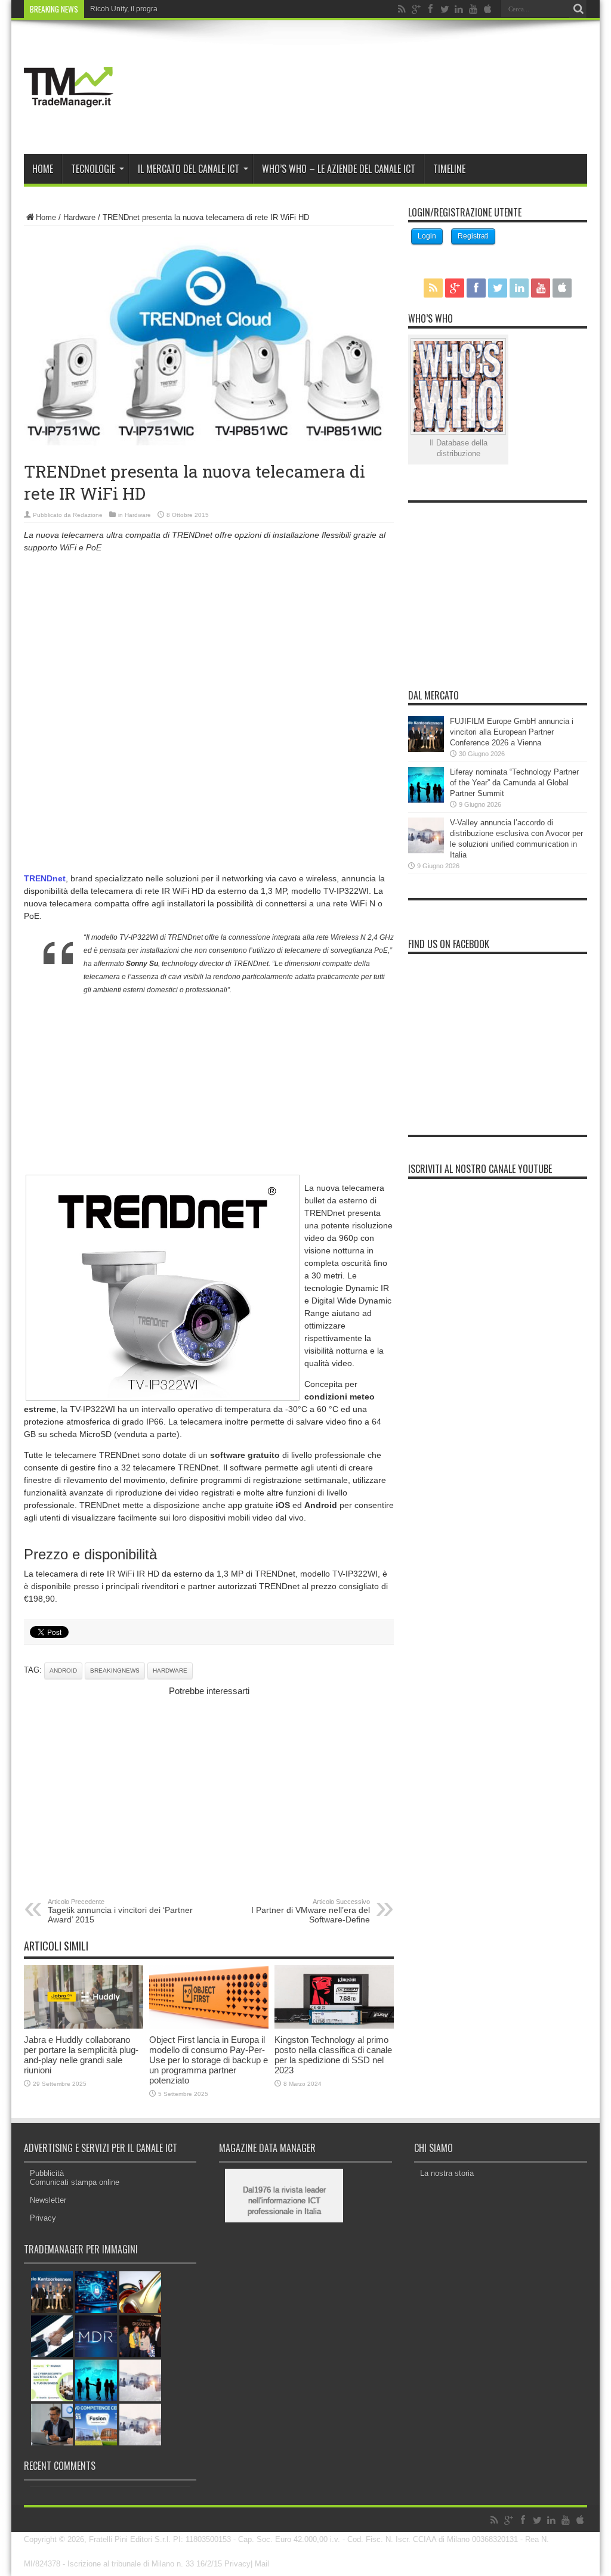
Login (427, 236)
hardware (170, 1671)
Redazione (88, 515)
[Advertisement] (209, 646)
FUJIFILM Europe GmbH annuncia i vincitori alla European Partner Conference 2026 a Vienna (512, 732)
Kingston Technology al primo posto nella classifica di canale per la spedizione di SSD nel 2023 (333, 2055)
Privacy (43, 2218)
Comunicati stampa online (75, 2182)
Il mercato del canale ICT (189, 169)
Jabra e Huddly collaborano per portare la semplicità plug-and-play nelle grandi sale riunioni (81, 2055)
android (63, 1671)
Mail (262, 2564)
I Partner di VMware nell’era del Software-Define (311, 1911)
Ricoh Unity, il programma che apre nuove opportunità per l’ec (190, 9)
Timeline (449, 169)
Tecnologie (93, 169)
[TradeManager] (69, 124)
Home (43, 169)
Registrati (473, 236)
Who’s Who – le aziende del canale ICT (339, 169)
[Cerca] (578, 9)
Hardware (79, 217)
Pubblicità (47, 2173)
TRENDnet (45, 878)
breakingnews (115, 1671)
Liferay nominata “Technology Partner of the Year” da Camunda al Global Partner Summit (514, 783)
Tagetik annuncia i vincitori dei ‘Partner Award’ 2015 (120, 1911)
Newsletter (48, 2200)
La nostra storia (447, 2173)
